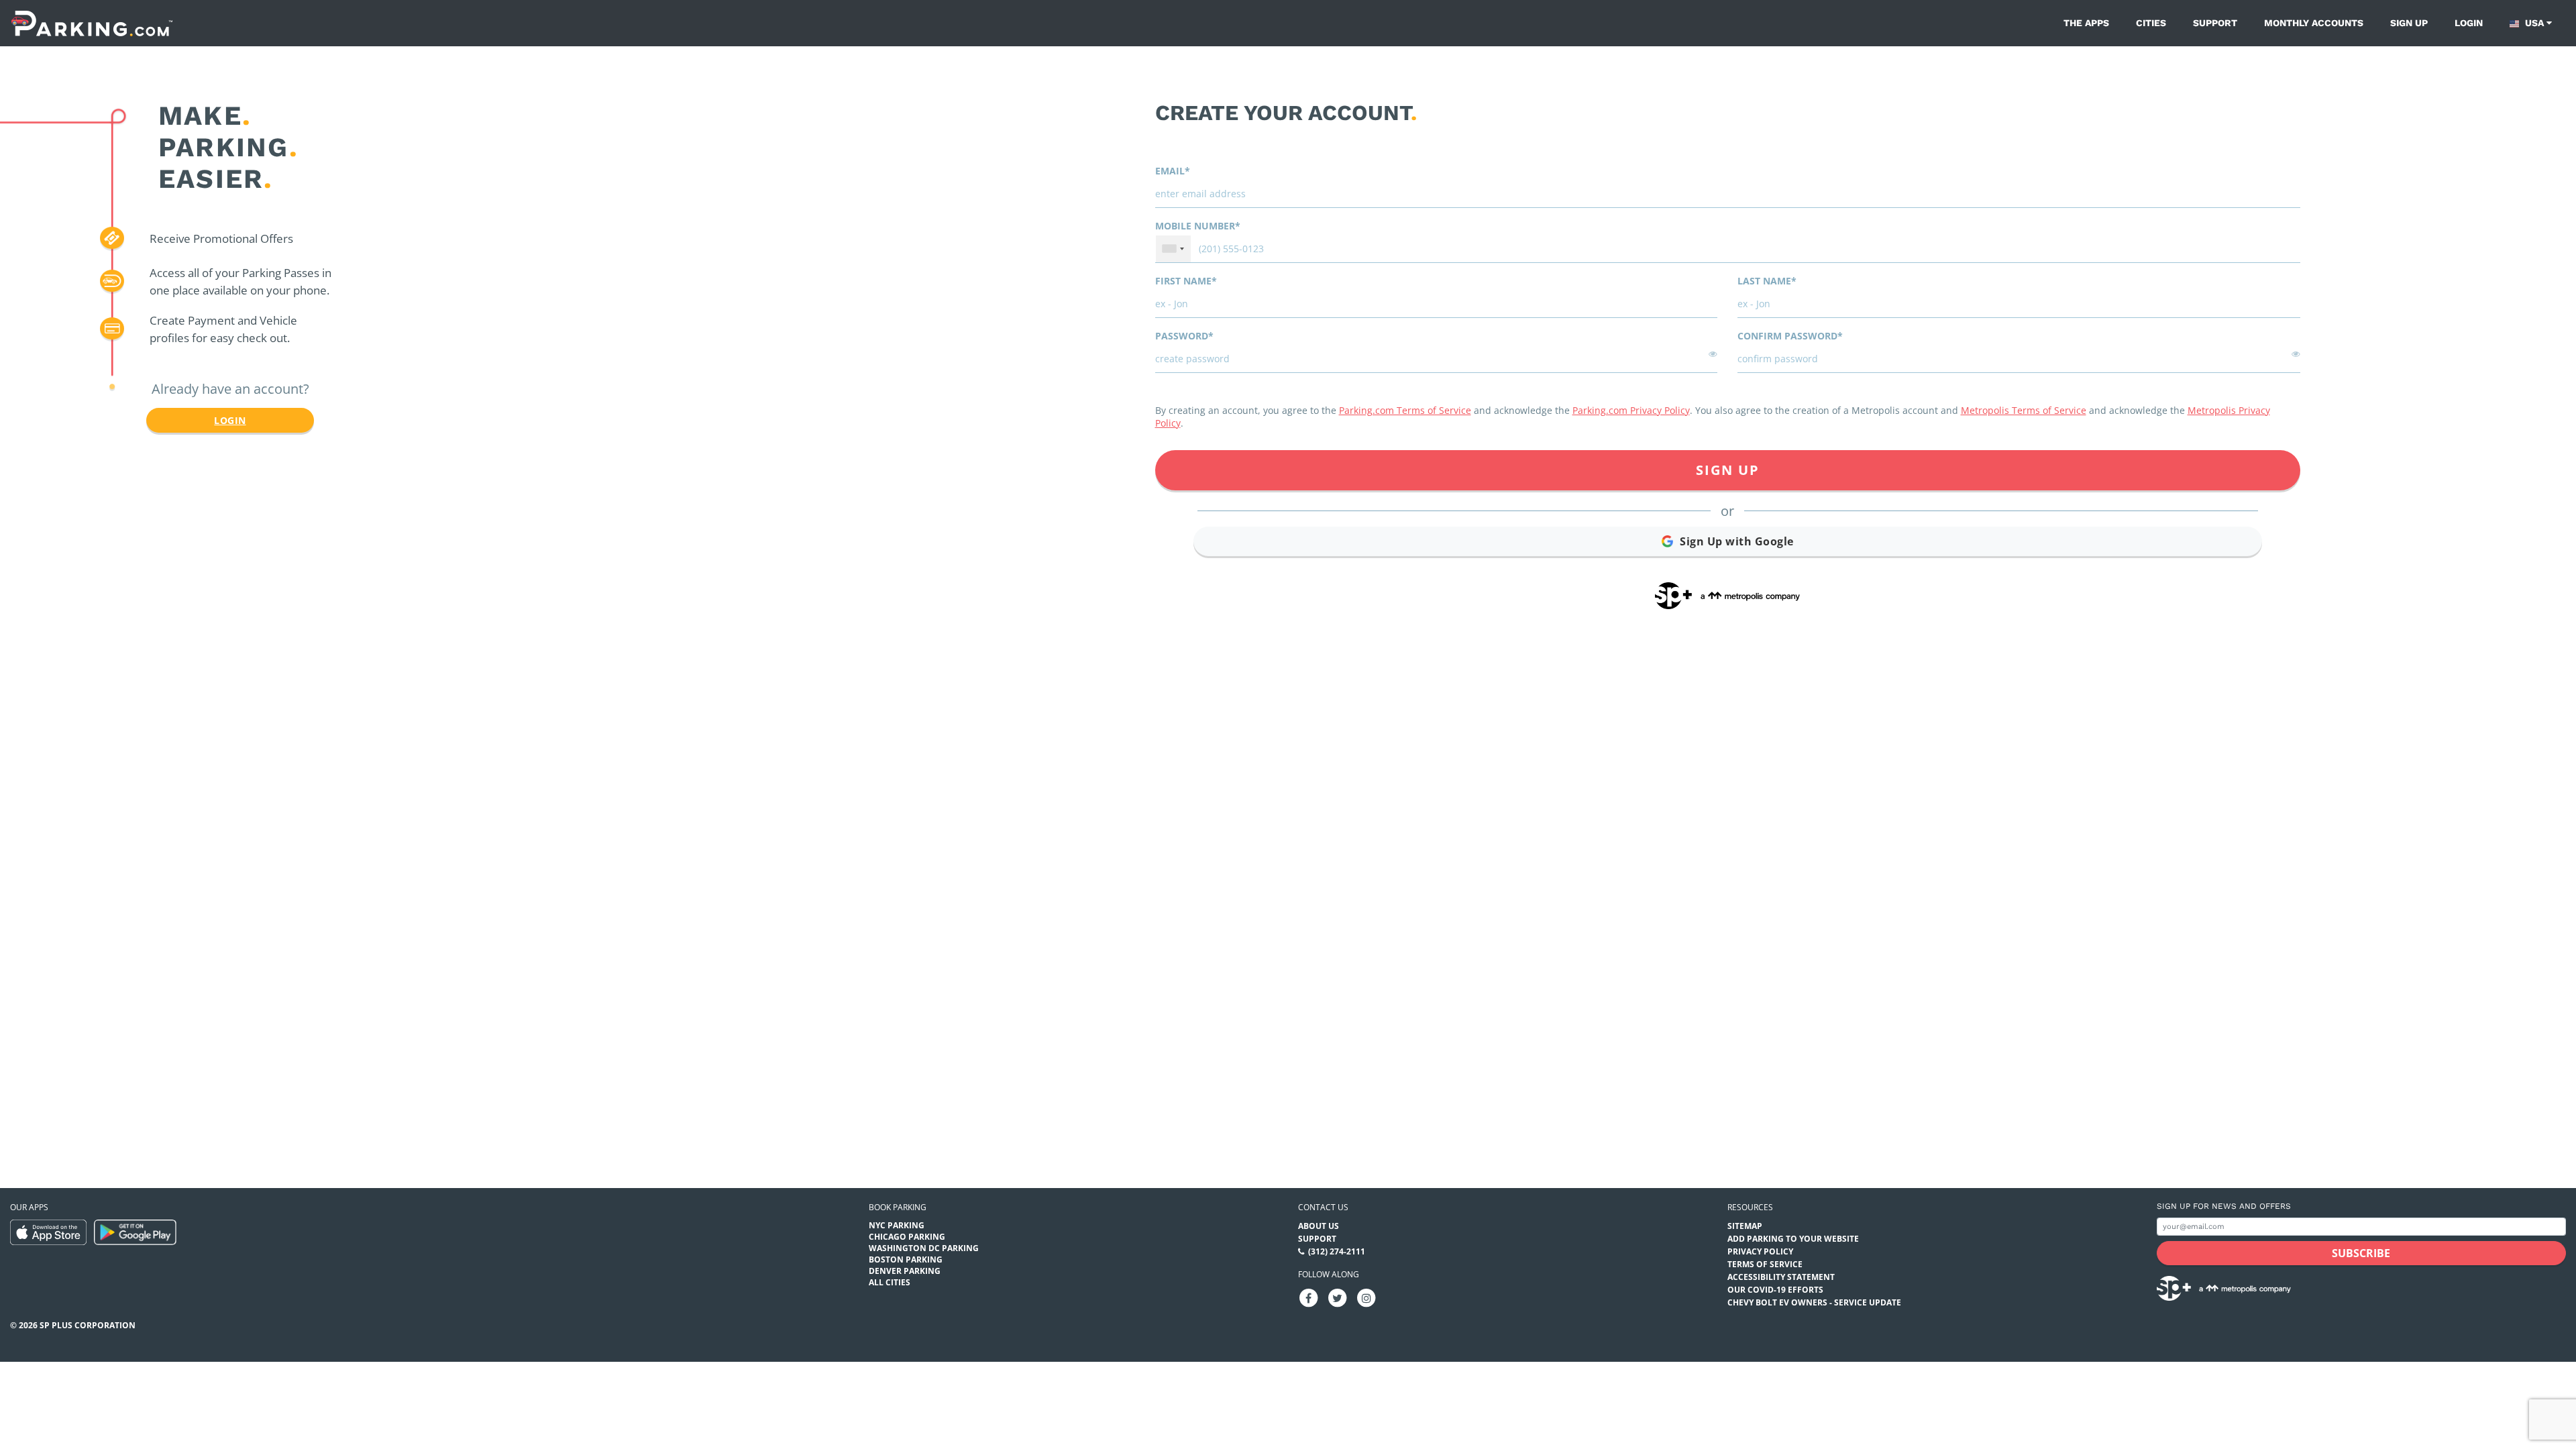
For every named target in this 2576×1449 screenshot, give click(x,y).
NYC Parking (897, 1225)
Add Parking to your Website (1793, 1239)
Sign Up (1728, 470)
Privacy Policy (1760, 1251)
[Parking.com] (92, 23)
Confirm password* (1790, 336)
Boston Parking (906, 1259)
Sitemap (1745, 1226)
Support (2215, 23)
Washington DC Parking (924, 1248)
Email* (1173, 171)
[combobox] (1173, 249)
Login (2469, 23)
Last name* (1767, 281)
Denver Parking (905, 1271)
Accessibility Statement (1781, 1277)
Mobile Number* (1198, 226)
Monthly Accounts (2314, 23)
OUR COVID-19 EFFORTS (1775, 1290)
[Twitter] (1338, 1297)
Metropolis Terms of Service (2024, 410)
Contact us (1323, 1207)
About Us (1319, 1226)
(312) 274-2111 (1337, 1251)
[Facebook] (1309, 1297)
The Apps (2086, 23)
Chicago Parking (907, 1237)
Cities (2151, 23)
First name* (1186, 281)
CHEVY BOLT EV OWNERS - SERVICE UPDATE (1814, 1302)
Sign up (2409, 23)
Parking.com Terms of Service (1405, 410)
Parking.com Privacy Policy (1631, 410)
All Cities (890, 1282)
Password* (1184, 336)
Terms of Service (1765, 1264)
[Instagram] (1366, 1297)
